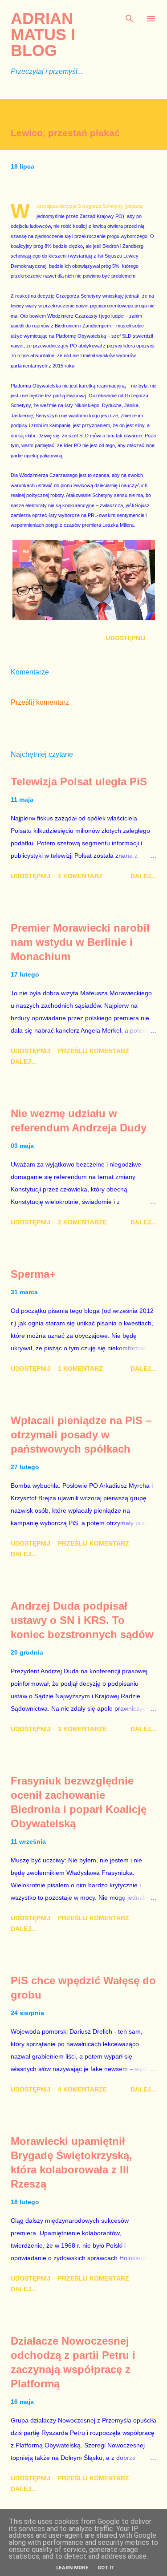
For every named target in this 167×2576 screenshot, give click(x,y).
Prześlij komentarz (40, 702)
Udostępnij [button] (126, 638)
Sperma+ (33, 1274)
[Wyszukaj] (130, 16)
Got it (106, 2568)
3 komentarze (82, 1729)
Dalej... (143, 876)
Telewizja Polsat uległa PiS (79, 781)
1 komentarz (80, 876)
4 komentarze (82, 2089)
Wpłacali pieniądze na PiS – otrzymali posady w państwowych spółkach (81, 1435)
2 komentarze (82, 1222)
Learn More (72, 2568)
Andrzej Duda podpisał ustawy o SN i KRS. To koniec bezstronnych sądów (82, 1620)
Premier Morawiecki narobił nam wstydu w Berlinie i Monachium (80, 942)
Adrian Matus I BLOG (43, 34)
